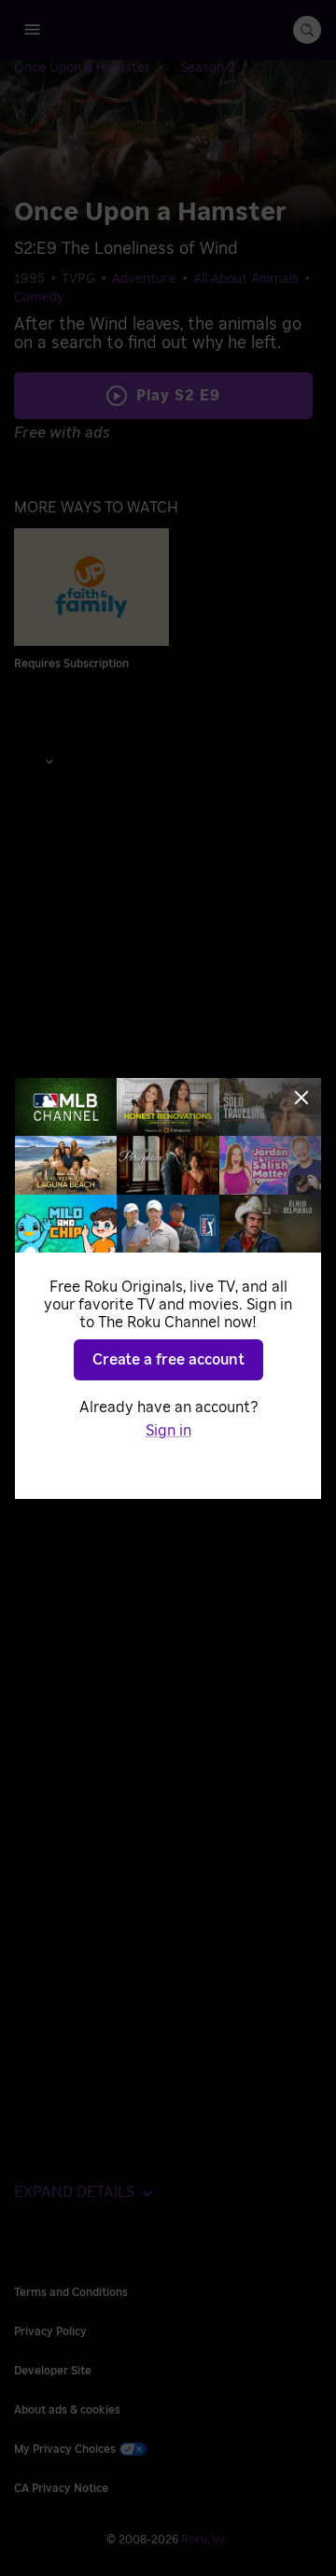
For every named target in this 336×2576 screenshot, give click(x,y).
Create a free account (168, 1360)
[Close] (301, 1098)
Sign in (168, 1431)
